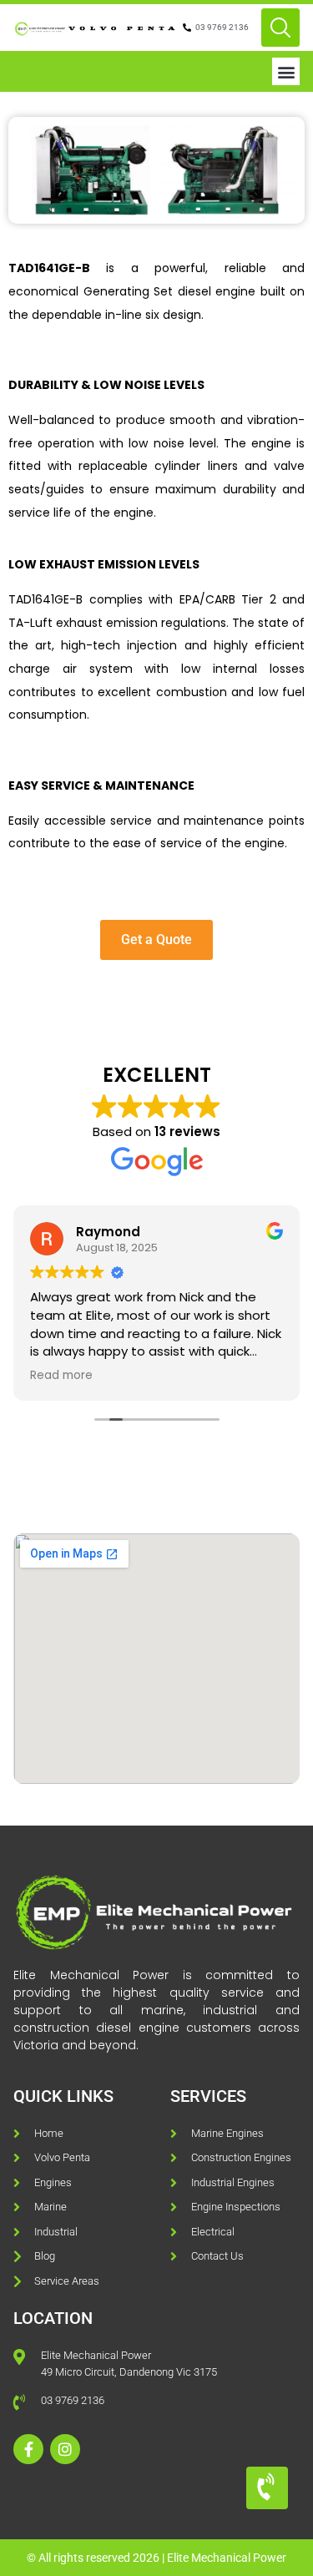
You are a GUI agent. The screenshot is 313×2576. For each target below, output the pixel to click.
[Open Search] (280, 28)
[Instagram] (65, 2449)
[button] (286, 71)
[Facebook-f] (28, 2449)
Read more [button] (61, 1376)
